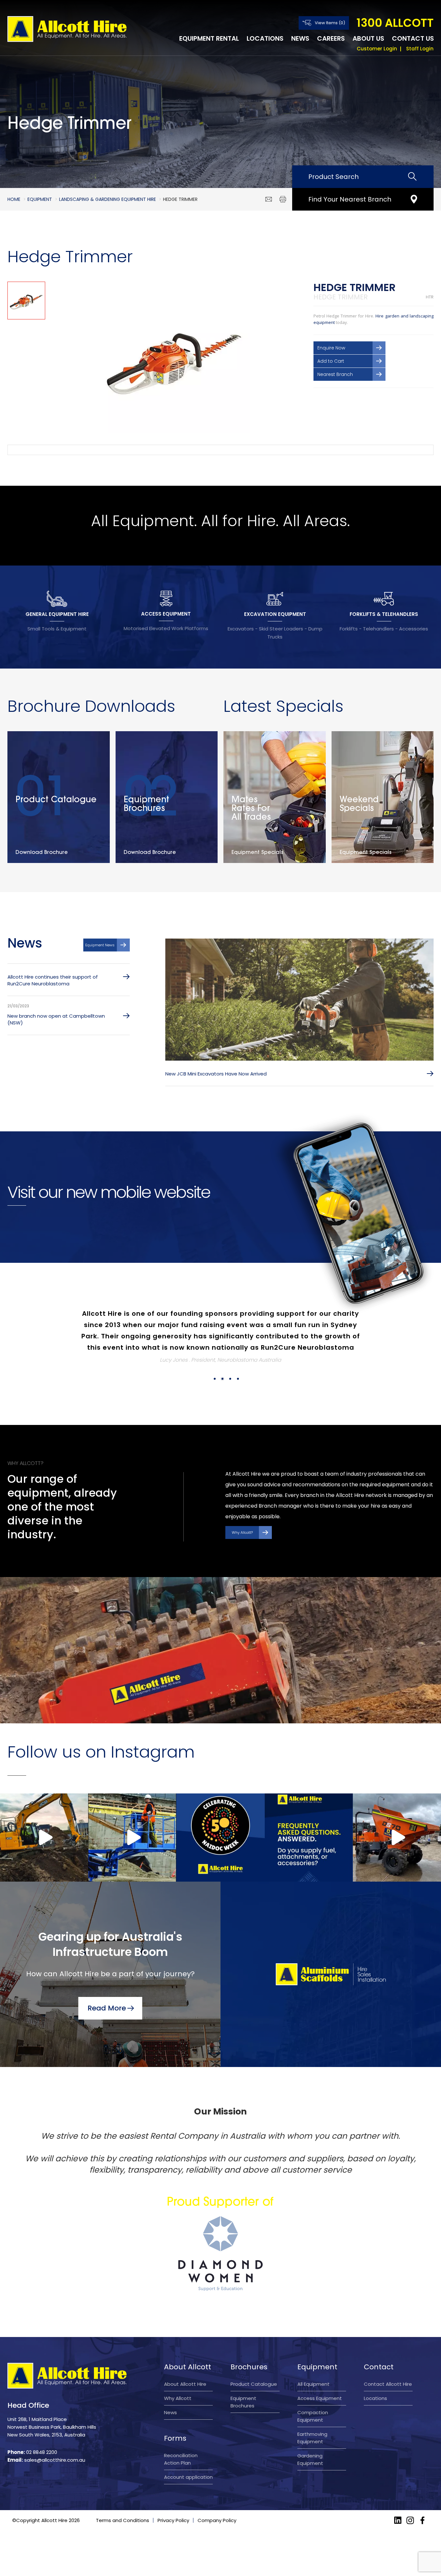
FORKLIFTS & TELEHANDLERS (384, 614)
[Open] (44, 1815)
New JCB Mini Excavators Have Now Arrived (216, 1074)
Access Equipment (320, 2376)
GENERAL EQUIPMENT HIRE (57, 614)
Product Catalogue (254, 2361)
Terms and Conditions (123, 2498)
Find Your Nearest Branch (350, 199)
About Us (368, 38)
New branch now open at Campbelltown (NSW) (56, 1019)
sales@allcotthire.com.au (55, 2437)
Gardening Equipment (310, 2437)
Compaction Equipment (313, 2394)
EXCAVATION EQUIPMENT (275, 614)
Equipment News (100, 945)
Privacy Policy (173, 2498)
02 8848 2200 (42, 2430)
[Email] (269, 199)
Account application (188, 2454)
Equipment (40, 199)
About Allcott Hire (185, 2361)
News (300, 38)
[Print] (283, 199)
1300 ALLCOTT (395, 23)
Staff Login (420, 49)
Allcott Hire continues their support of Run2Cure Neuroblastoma (53, 980)
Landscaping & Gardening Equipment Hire (108, 199)
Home (14, 199)
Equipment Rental (209, 38)
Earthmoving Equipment (312, 2415)
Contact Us (413, 38)
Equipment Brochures (243, 2379)
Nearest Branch (335, 374)
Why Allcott (178, 2376)
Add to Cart (331, 361)
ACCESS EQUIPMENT (166, 614)
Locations (265, 38)
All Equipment (313, 2361)
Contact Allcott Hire (388, 2361)
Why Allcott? (242, 1510)
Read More (107, 1985)
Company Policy (217, 2498)
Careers (331, 38)
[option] (174, 358)
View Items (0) (330, 23)
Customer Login (377, 49)
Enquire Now (331, 348)
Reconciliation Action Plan (181, 2436)
